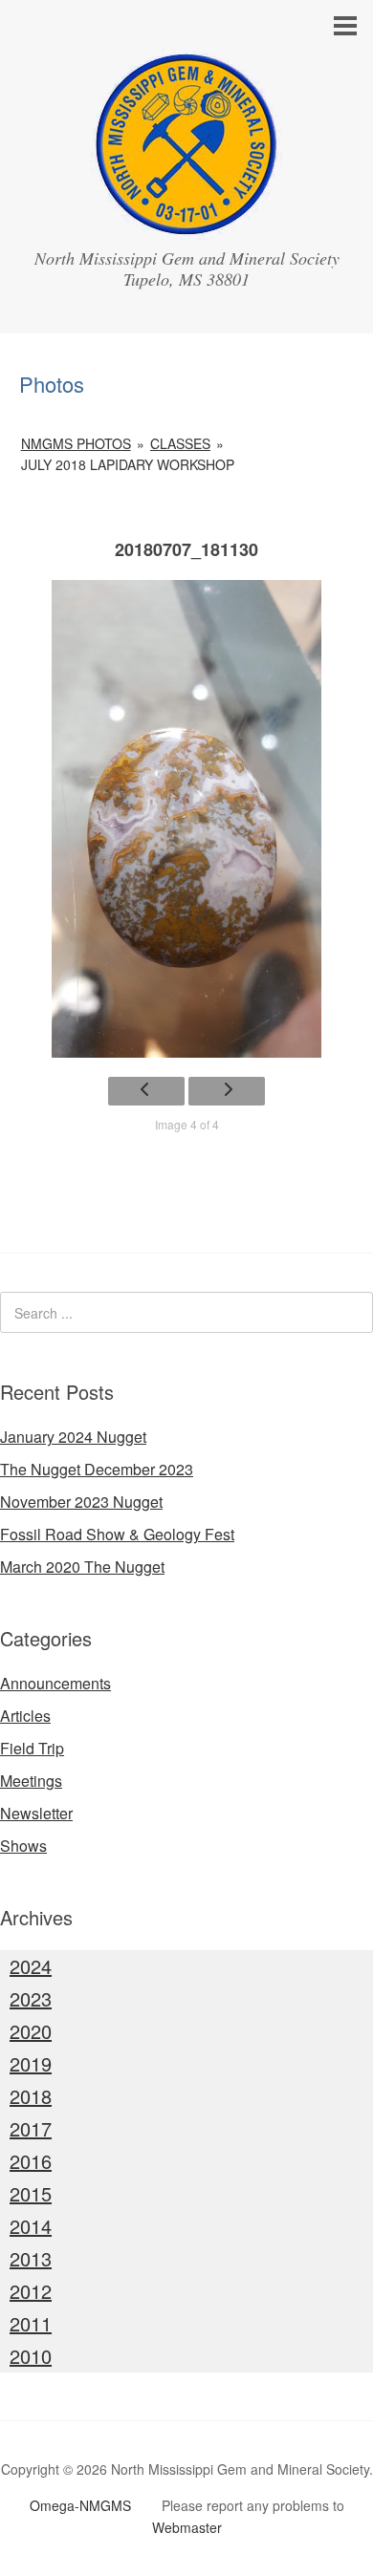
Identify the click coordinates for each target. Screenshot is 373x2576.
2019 (31, 2063)
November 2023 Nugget (81, 1502)
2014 (31, 2226)
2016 (31, 2161)
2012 (31, 2291)
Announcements (55, 1683)
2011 (31, 2323)
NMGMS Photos (76, 443)
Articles (25, 1716)
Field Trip (32, 1748)
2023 (31, 1998)
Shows (23, 1846)
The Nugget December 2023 (97, 1469)
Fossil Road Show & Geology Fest (117, 1534)
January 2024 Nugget (73, 1437)
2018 (31, 2096)
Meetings (31, 1781)
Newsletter (36, 1813)
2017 (31, 2128)
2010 (31, 2356)
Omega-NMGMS (80, 2505)
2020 (31, 2031)
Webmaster (187, 2527)
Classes (180, 443)
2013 (31, 2258)
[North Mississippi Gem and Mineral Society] (186, 222)
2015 (31, 2193)
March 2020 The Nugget (82, 1567)
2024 (31, 1966)
